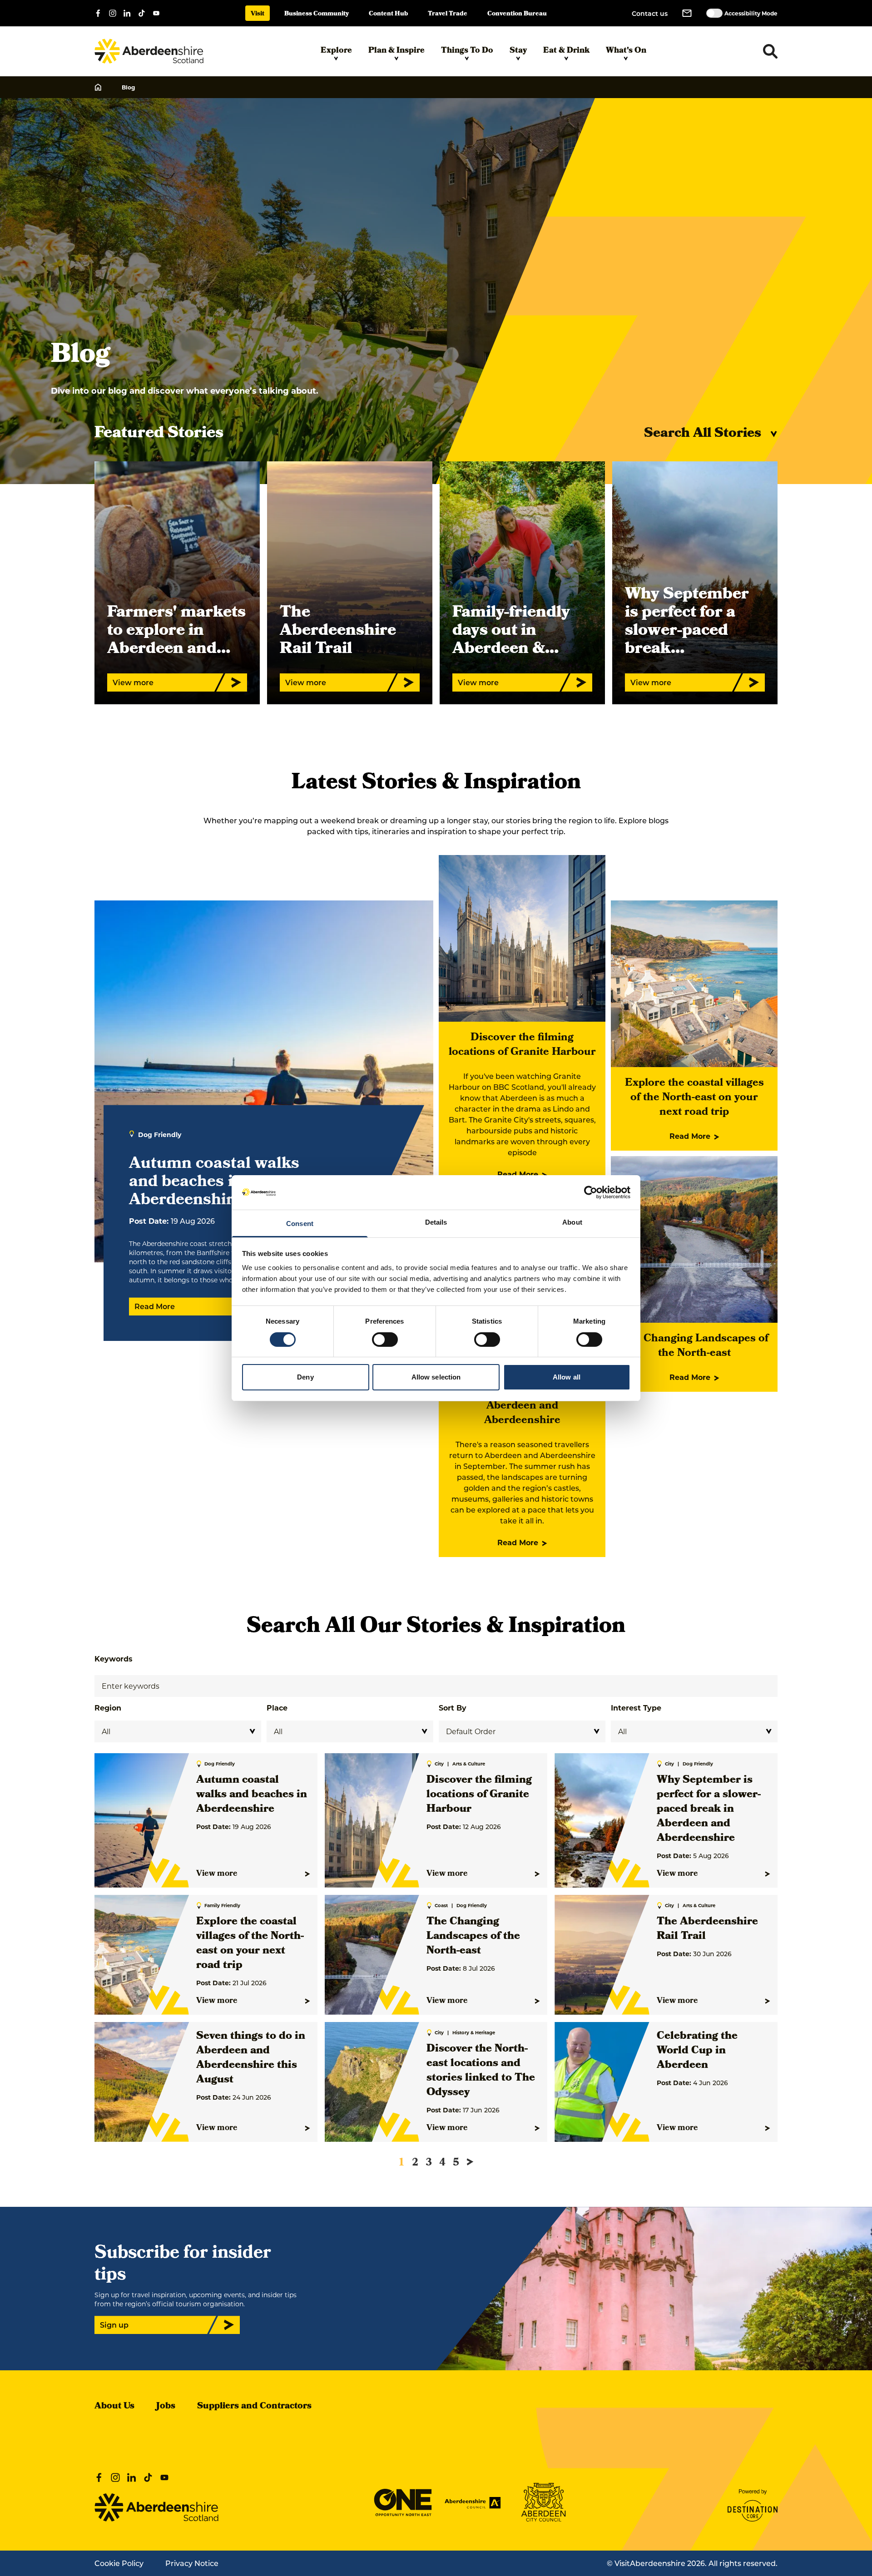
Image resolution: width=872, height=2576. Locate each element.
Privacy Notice (192, 2563)
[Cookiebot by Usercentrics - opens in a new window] (591, 1192)
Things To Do (467, 51)
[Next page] (470, 2162)
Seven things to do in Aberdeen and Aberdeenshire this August (251, 2058)
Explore (336, 51)
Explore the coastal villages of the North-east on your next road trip (694, 1098)
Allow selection (436, 1377)
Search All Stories (703, 434)
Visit (258, 14)
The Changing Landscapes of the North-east (694, 1346)
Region (108, 1708)
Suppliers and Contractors (254, 2407)
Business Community (317, 14)
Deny (305, 1377)
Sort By (453, 1708)
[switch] (385, 1340)
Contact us (650, 13)
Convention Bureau (517, 14)
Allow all (567, 1377)
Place (277, 1708)
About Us (114, 2407)
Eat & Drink (566, 51)
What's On (626, 51)
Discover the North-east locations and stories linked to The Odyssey (481, 2071)
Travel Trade (448, 14)
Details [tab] (436, 1222)
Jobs (166, 2407)
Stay (518, 51)
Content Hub (388, 14)
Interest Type (636, 1708)
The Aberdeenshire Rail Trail (707, 1929)
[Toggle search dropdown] (770, 51)
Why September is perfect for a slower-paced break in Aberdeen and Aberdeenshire (709, 1810)
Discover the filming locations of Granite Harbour (522, 1045)
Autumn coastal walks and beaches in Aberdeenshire (252, 1795)
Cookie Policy (119, 2563)
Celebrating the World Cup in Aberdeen (697, 2051)
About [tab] (572, 1222)
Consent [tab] (300, 1224)
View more (217, 1874)
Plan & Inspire (396, 51)
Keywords (114, 1659)
